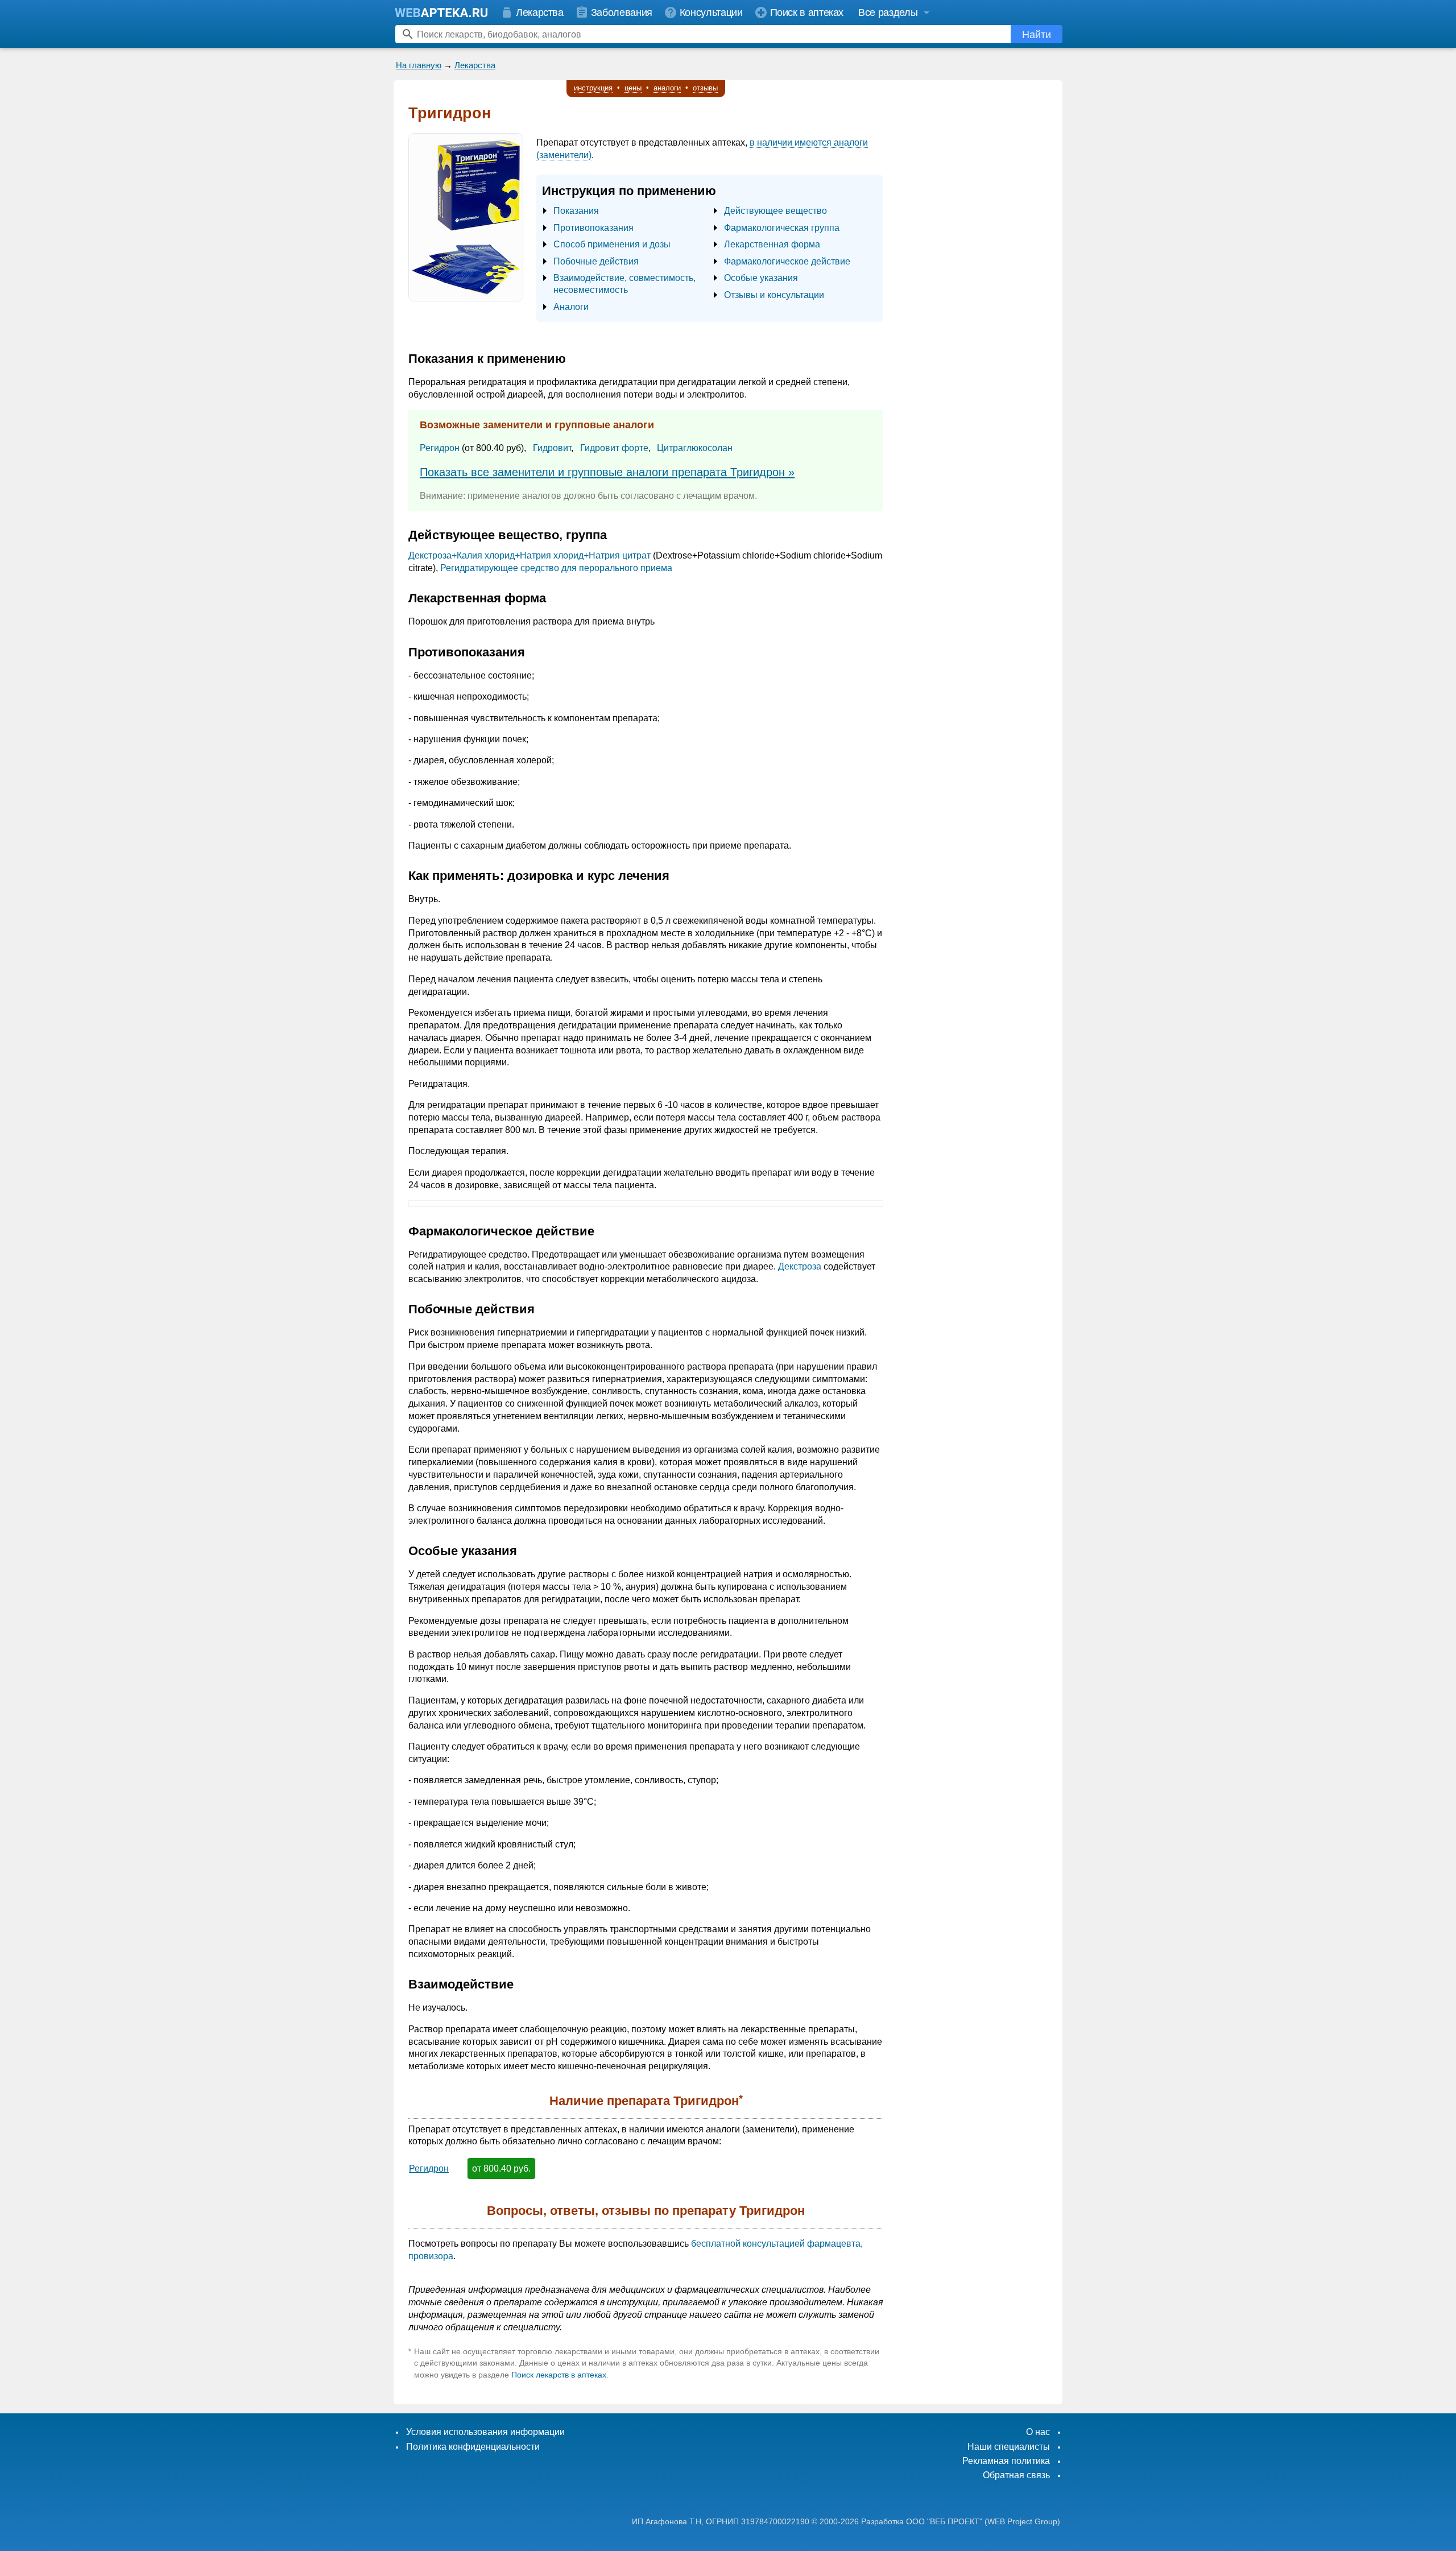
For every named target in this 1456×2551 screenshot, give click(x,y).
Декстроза (800, 1266)
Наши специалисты (1009, 2447)
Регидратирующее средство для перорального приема (556, 568)
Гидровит (552, 448)
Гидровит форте (614, 448)
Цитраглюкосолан (695, 448)
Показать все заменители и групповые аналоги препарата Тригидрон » (607, 472)
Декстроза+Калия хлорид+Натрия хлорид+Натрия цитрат (530, 555)
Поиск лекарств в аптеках (559, 2375)
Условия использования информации (485, 2432)
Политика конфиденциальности (473, 2447)
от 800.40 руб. (501, 2168)
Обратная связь (1016, 2475)
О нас (1038, 2432)
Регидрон (440, 448)
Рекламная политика (1006, 2461)
